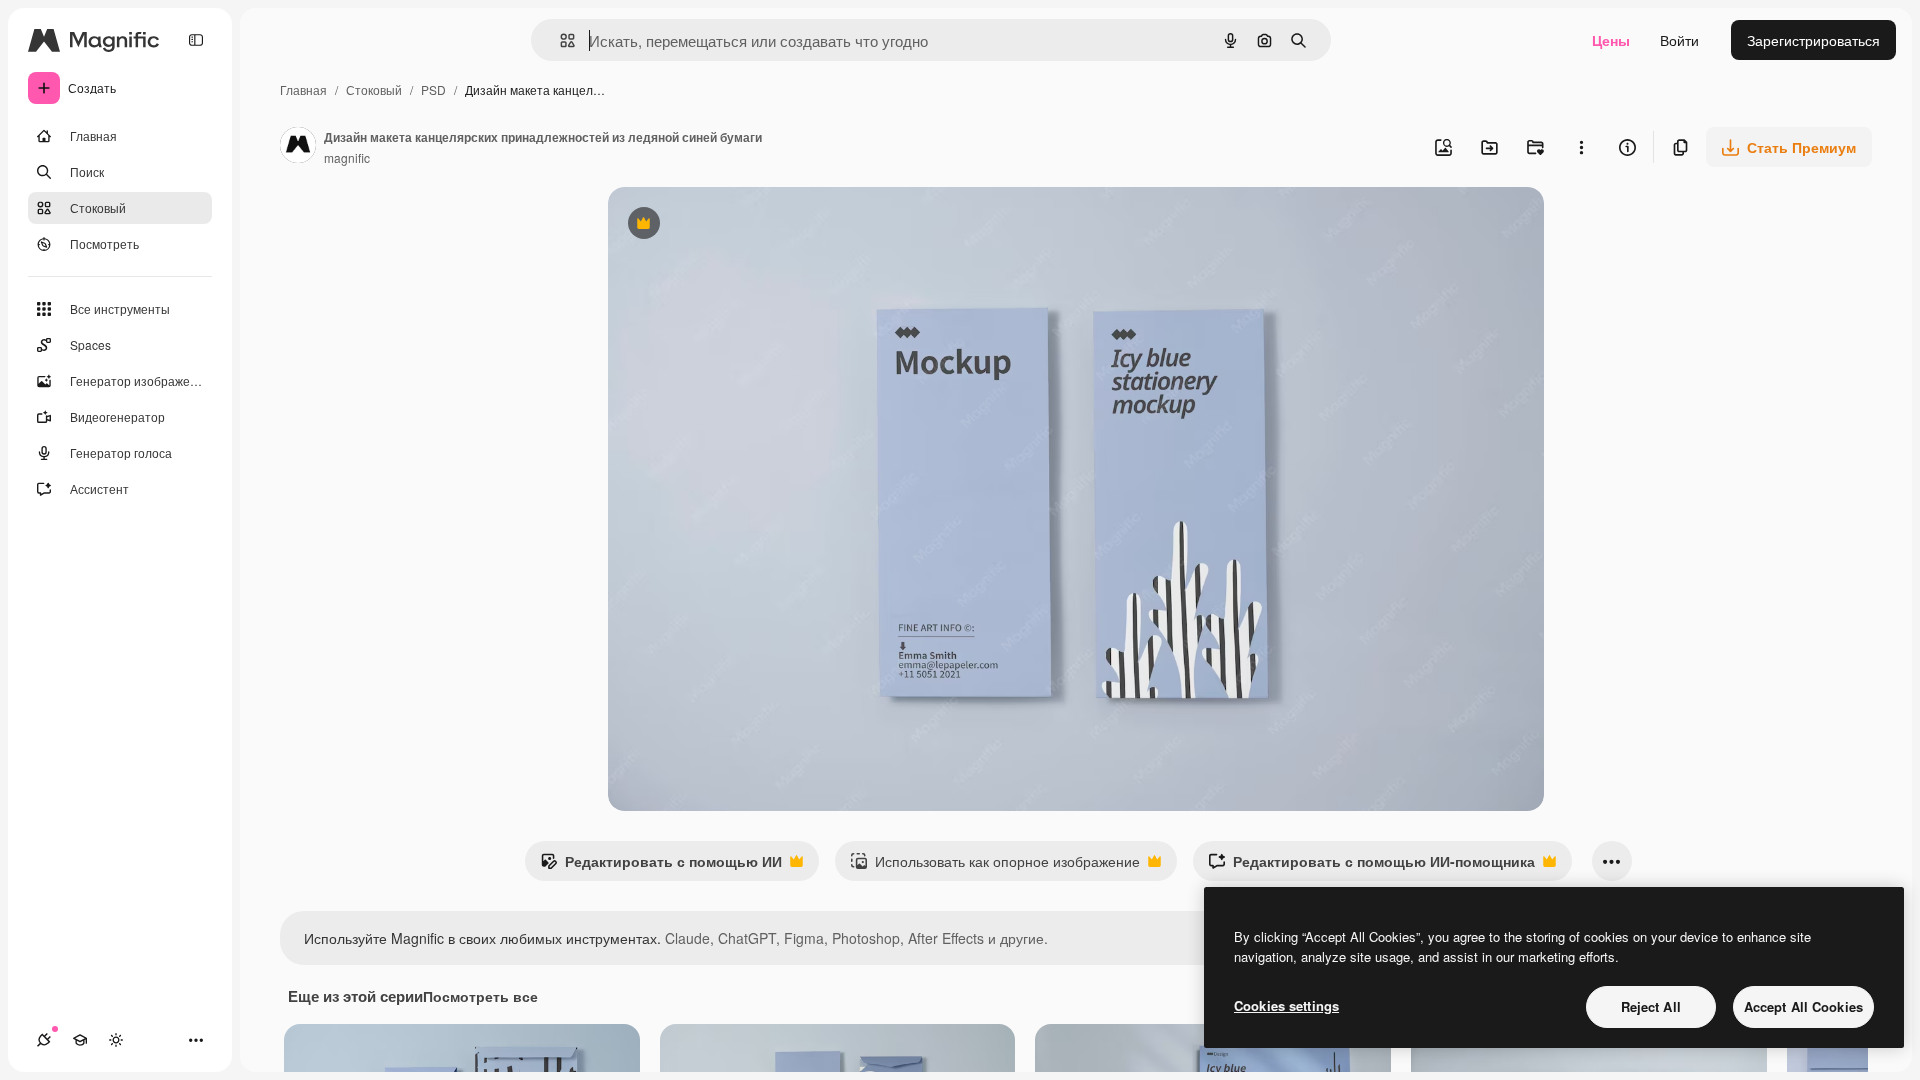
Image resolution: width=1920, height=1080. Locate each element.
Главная (303, 89)
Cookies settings (1286, 1005)
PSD (433, 89)
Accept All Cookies (1803, 1006)
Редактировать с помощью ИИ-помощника (1371, 866)
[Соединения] (44, 1040)
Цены (1611, 40)
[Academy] (80, 1040)
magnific (347, 157)
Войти (1679, 40)
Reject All (1651, 1006)
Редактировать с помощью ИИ (661, 866)
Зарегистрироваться (1813, 40)
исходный (742, 225)
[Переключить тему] (116, 1040)
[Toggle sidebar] (196, 40)
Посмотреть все (480, 996)
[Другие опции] (1581, 147)
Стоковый (374, 89)
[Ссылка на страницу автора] (298, 147)
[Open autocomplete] (559, 40)
